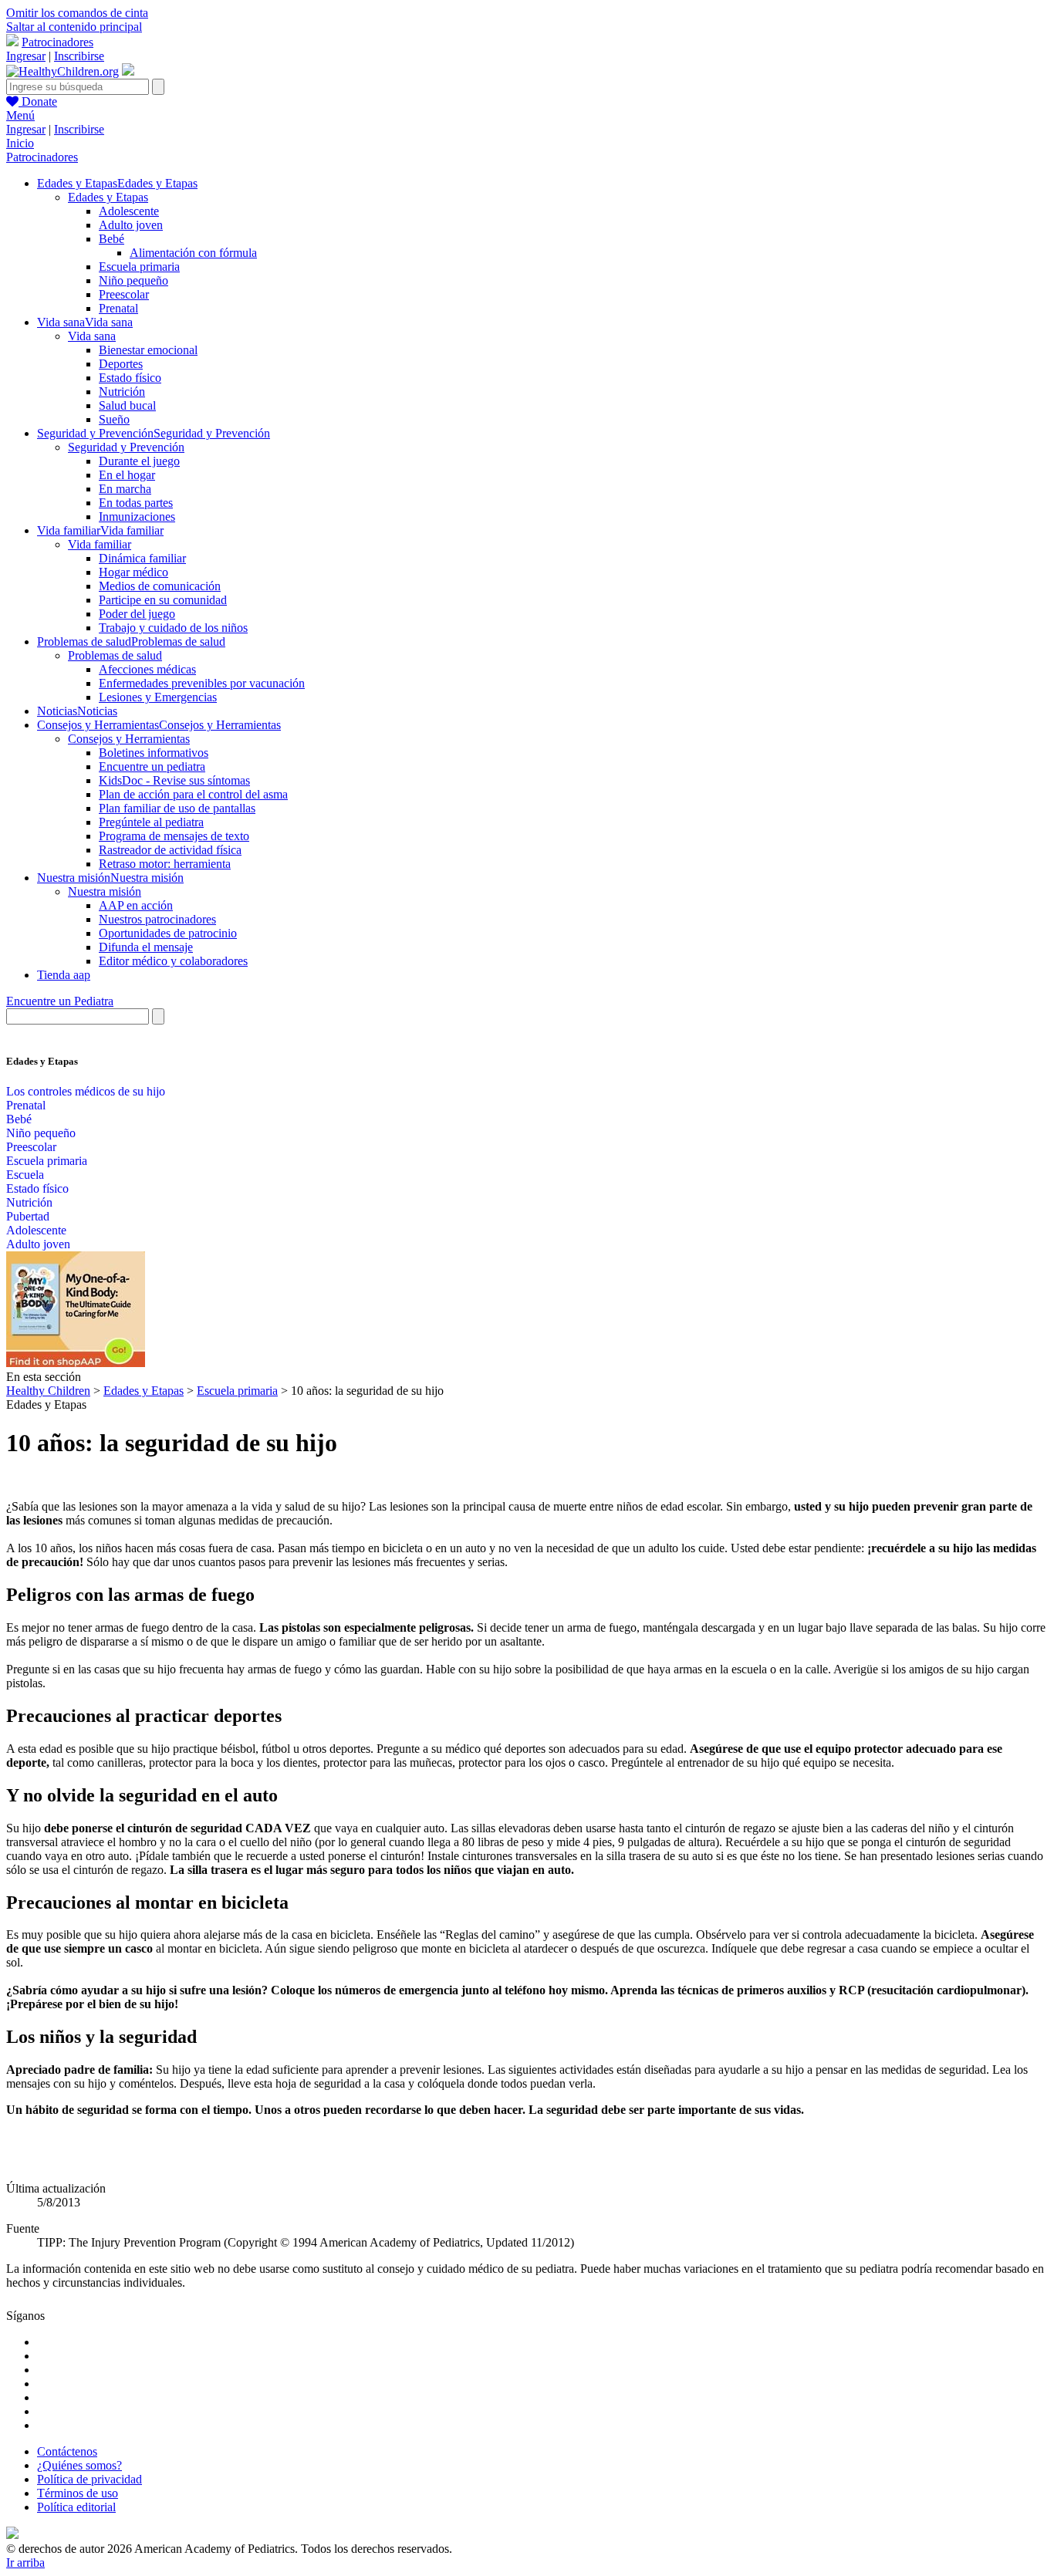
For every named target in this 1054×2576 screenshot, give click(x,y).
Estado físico (130, 378)
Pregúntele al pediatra (151, 822)
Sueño (114, 419)
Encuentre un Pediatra (60, 1001)
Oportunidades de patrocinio (168, 933)
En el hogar (127, 475)
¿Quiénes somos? (79, 2465)
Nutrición (122, 392)
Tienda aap (64, 975)
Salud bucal (127, 405)
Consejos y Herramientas (129, 739)
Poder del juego (137, 614)
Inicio (20, 143)
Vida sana (92, 336)
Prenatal (118, 308)
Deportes (121, 364)
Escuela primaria (139, 267)
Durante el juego (139, 461)
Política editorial (76, 2507)
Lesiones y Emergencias (158, 697)
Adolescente (129, 211)
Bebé (111, 239)
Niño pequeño (133, 280)
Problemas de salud (115, 655)
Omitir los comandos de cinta (77, 13)
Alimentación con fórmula (193, 253)
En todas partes (136, 503)
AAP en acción (136, 905)
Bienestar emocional (148, 350)
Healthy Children (48, 1391)
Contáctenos (67, 2451)
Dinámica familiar (142, 558)
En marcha (125, 489)
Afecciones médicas (147, 669)
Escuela (25, 1175)
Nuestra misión (105, 891)
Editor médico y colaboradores (173, 961)
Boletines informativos (154, 753)
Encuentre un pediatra (152, 766)
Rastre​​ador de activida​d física (170, 850)
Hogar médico (133, 572)
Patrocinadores (57, 42)
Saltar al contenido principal (74, 27)
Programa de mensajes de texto (174, 836)
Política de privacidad (90, 2479)
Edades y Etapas (108, 197)
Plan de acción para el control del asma (193, 794)
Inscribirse (79, 56)
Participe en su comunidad (163, 600)
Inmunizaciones (137, 517)
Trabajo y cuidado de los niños (173, 628)
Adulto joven (131, 225)
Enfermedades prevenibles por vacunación (202, 683)
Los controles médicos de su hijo (86, 1091)
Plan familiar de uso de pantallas (177, 808)
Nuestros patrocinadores (157, 919)
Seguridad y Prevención (126, 447)
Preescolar (124, 294)
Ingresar (26, 56)
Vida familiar (100, 544)
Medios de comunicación (160, 586)
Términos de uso (78, 2493)
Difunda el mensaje (146, 947)
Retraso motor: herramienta (165, 864)
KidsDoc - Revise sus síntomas (174, 780)
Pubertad (28, 1216)
